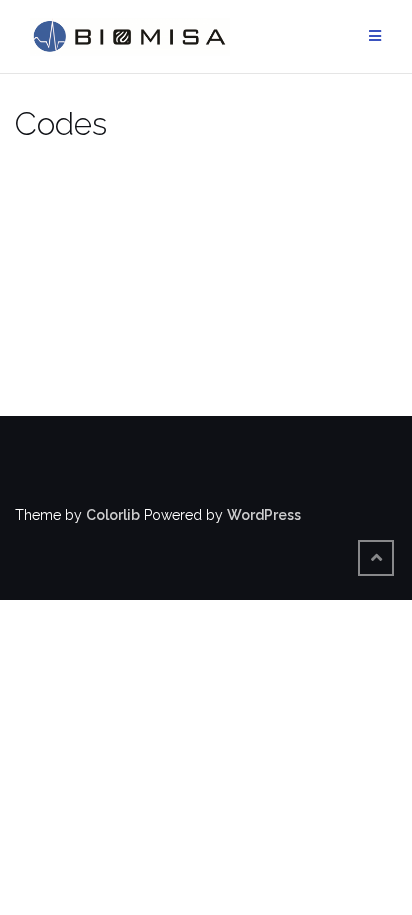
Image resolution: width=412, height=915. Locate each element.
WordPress (264, 515)
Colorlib (113, 515)
